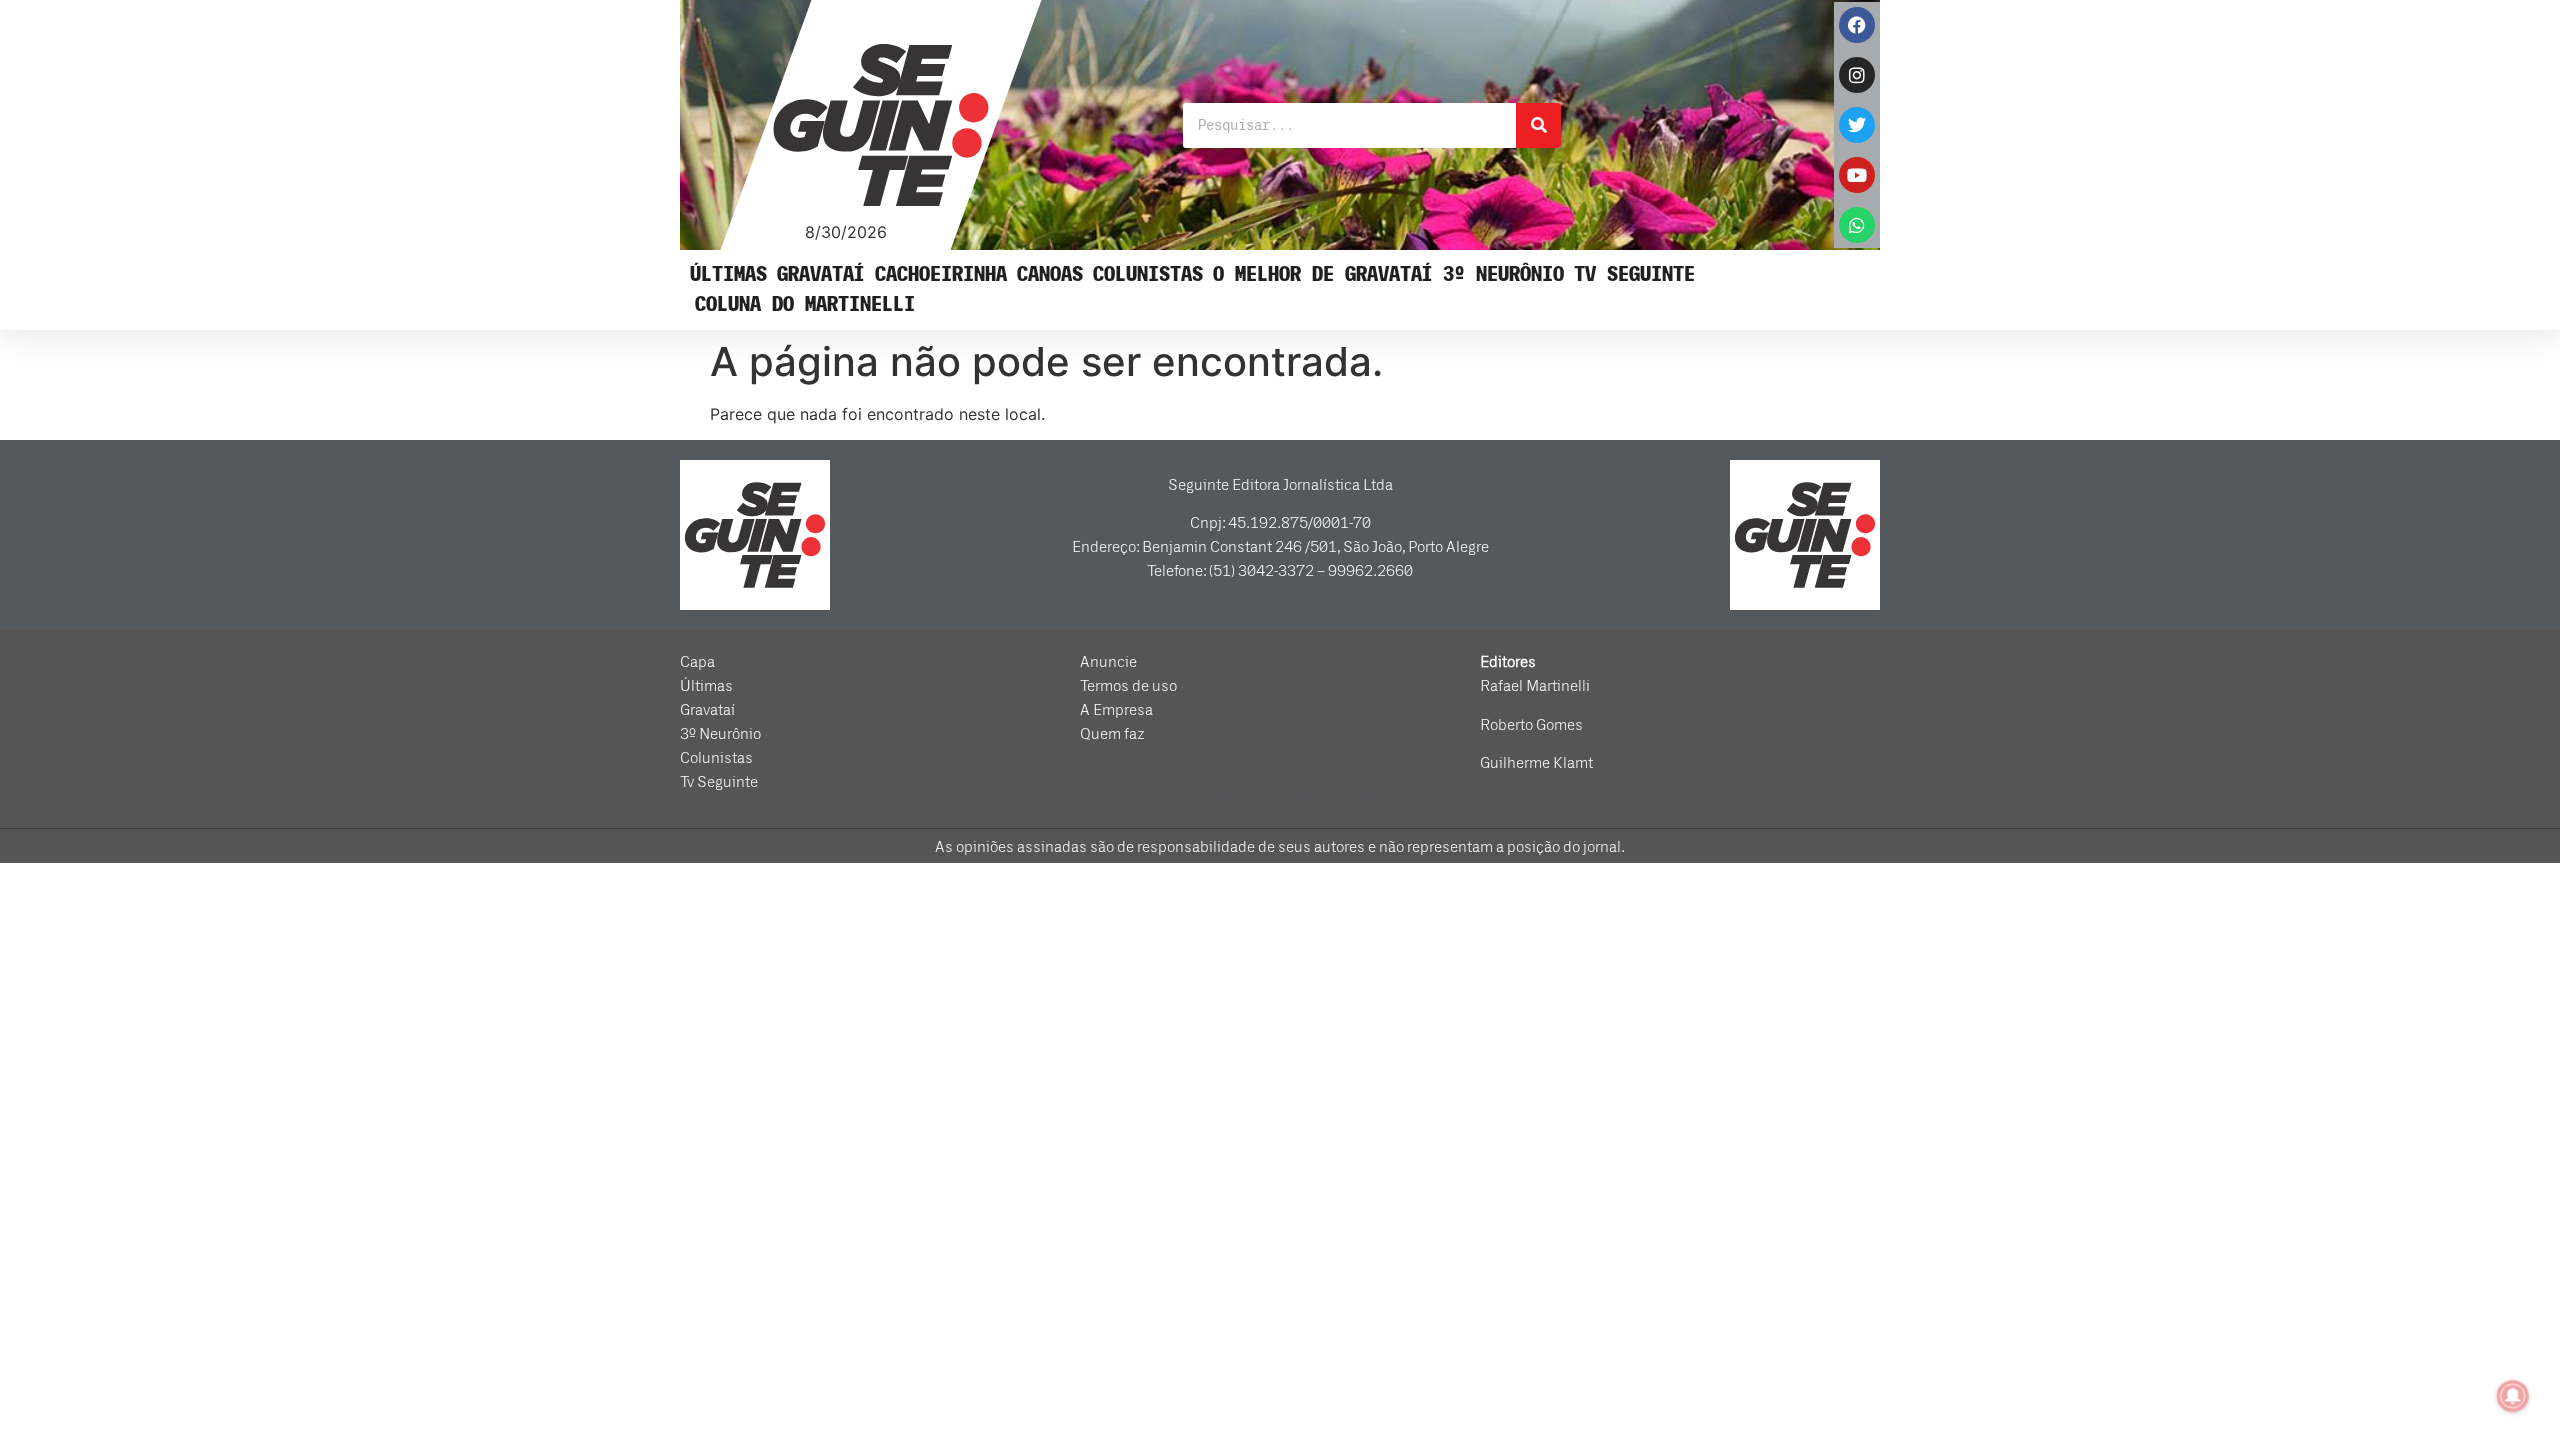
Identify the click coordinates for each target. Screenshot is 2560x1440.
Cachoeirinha (941, 274)
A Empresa (1116, 710)
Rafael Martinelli (1535, 686)
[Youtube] (1857, 175)
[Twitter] (1857, 125)
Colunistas (1148, 274)
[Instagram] (1857, 75)
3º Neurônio (1503, 274)
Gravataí (821, 274)
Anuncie (1108, 662)
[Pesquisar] (1538, 125)
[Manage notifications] (2513, 1396)
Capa (697, 662)
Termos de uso (1128, 686)
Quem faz (1112, 734)
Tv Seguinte (1634, 274)
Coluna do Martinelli (805, 304)
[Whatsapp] (1857, 225)
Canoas (1050, 274)
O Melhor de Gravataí (1323, 274)
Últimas (728, 274)
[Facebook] (1857, 25)
